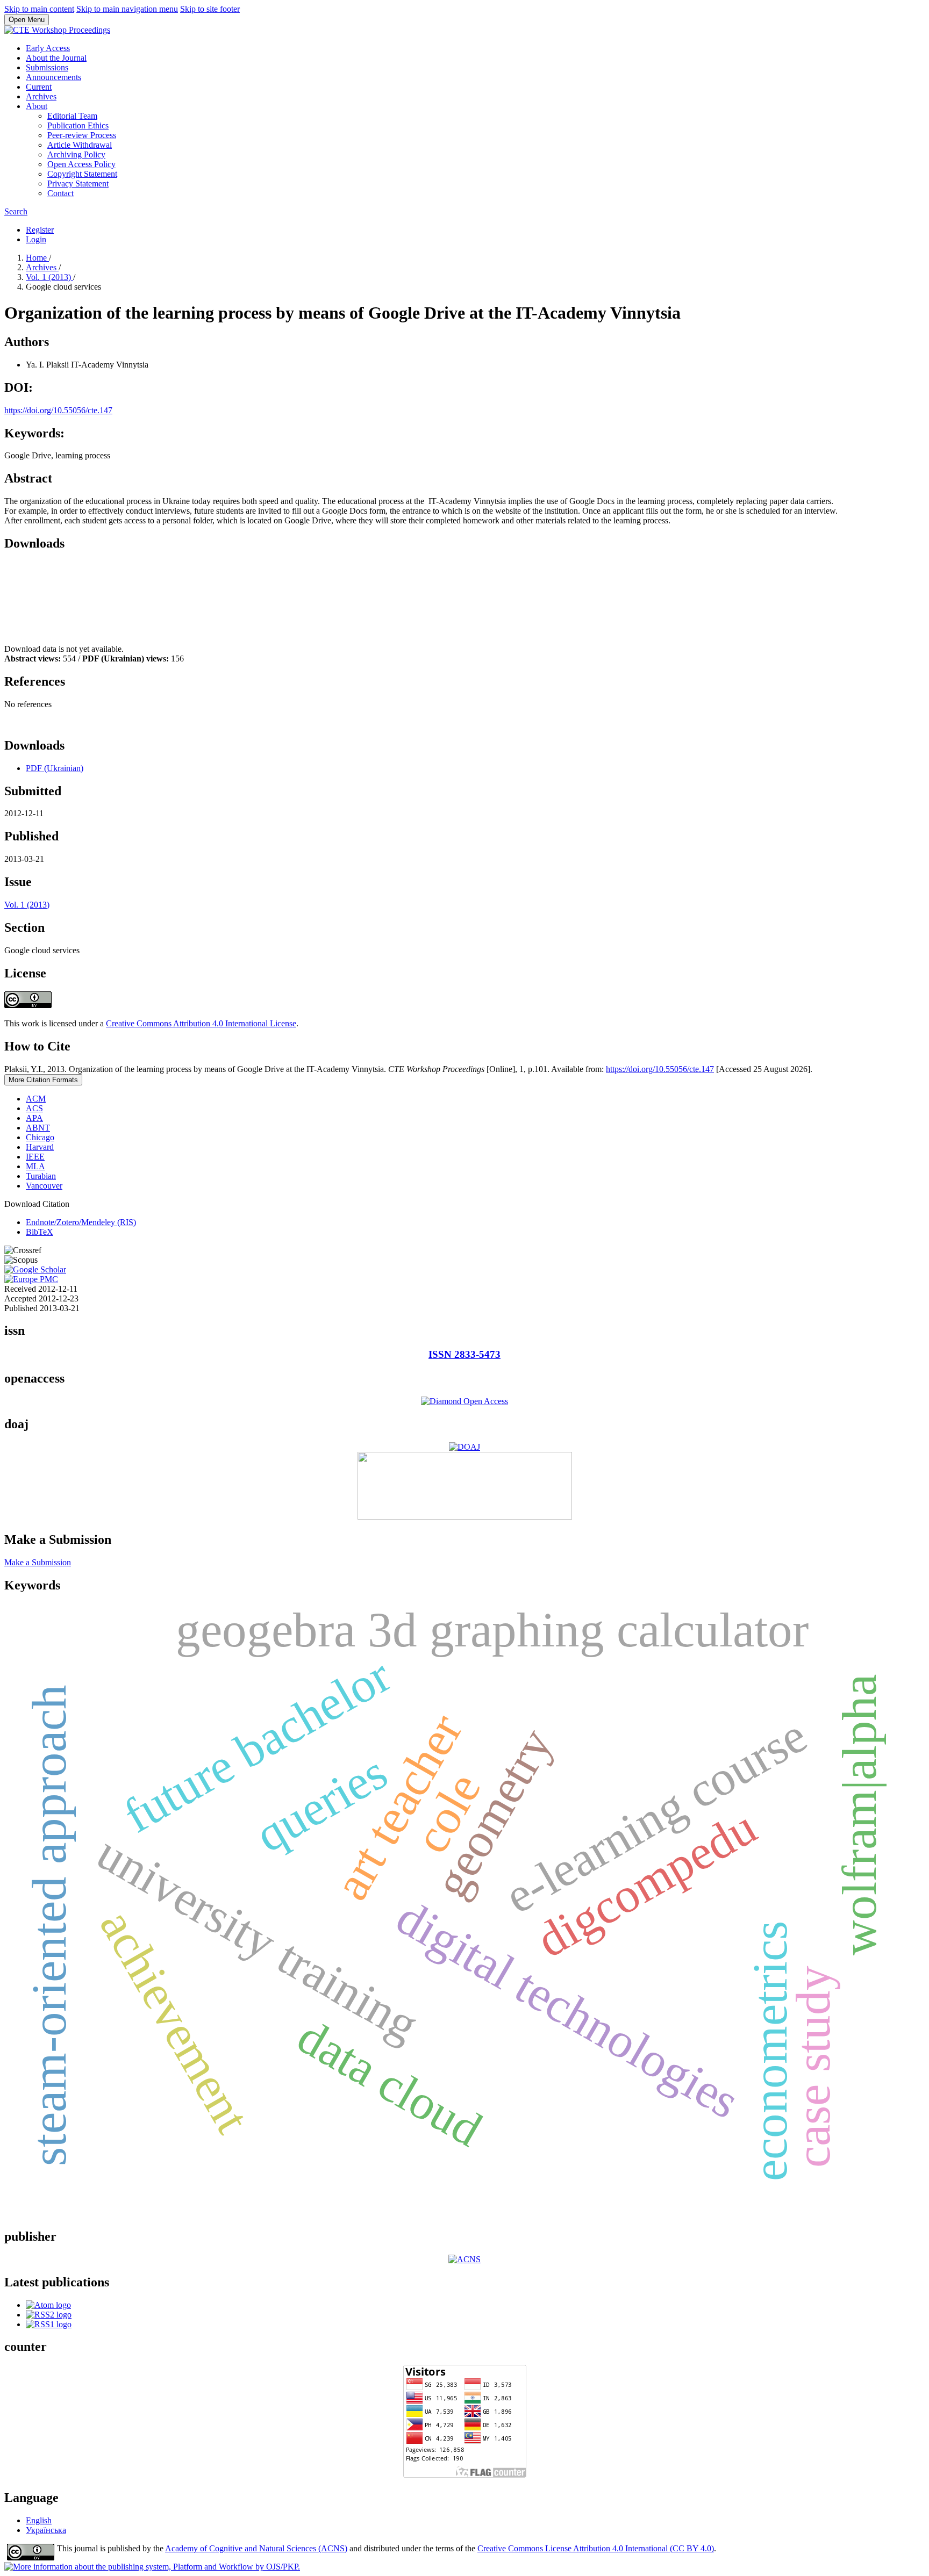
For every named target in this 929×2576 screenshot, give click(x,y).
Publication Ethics (78, 125)
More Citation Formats (43, 1080)
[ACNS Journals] (464, 1401)
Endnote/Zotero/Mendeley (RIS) (81, 1222)
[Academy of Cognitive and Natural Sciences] (464, 2259)
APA (34, 1118)
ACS (34, 1108)
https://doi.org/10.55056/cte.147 (58, 410)
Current (39, 87)
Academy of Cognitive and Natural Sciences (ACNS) (256, 2548)
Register (40, 230)
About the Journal (56, 58)
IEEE (35, 1157)
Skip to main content (39, 9)
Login (36, 239)
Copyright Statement (82, 174)
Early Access (48, 48)
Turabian (41, 1176)
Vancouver (44, 1186)
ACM (36, 1099)
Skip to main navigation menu (127, 9)
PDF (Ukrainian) (55, 768)
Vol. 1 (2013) (49, 277)
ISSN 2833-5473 (464, 1354)
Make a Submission (38, 1562)
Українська (46, 2530)
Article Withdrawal (80, 145)
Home (37, 258)
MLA (35, 1166)
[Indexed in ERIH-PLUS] (465, 1517)
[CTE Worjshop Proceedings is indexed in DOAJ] (464, 1447)
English (39, 2520)
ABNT (38, 1128)
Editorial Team (72, 116)
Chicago (40, 1137)
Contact (60, 193)
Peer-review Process (82, 135)
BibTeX (40, 1232)
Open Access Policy (81, 164)
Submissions (47, 67)
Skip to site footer (210, 9)
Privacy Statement (78, 184)
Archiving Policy (76, 154)
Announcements (53, 77)
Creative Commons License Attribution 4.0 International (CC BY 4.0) (596, 2548)
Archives (41, 96)
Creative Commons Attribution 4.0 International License (201, 1023)
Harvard (40, 1147)
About (37, 106)
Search (16, 211)
